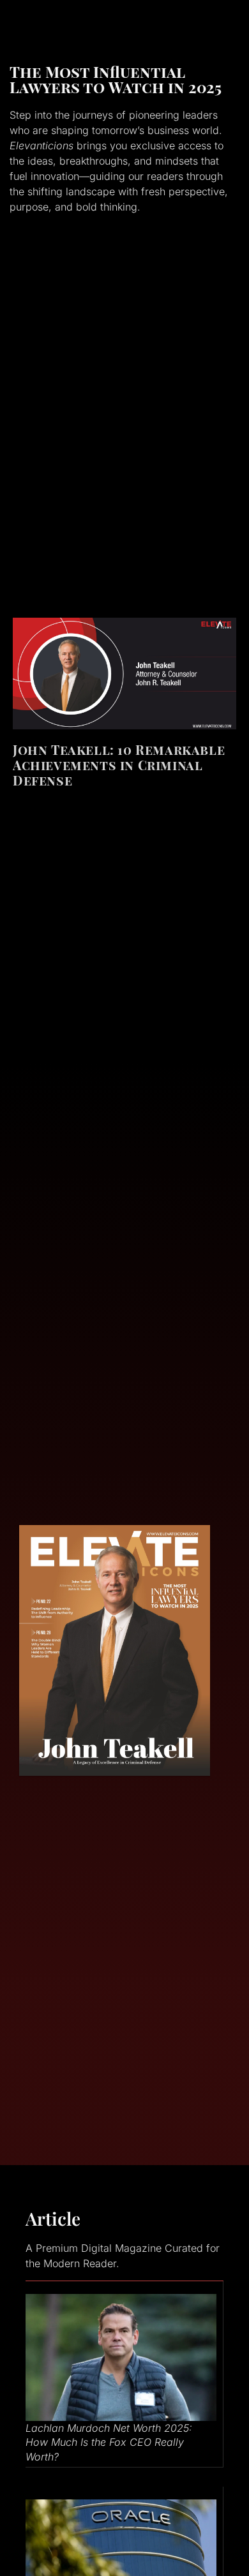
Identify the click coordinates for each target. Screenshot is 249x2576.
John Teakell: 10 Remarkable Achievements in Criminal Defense (119, 765)
